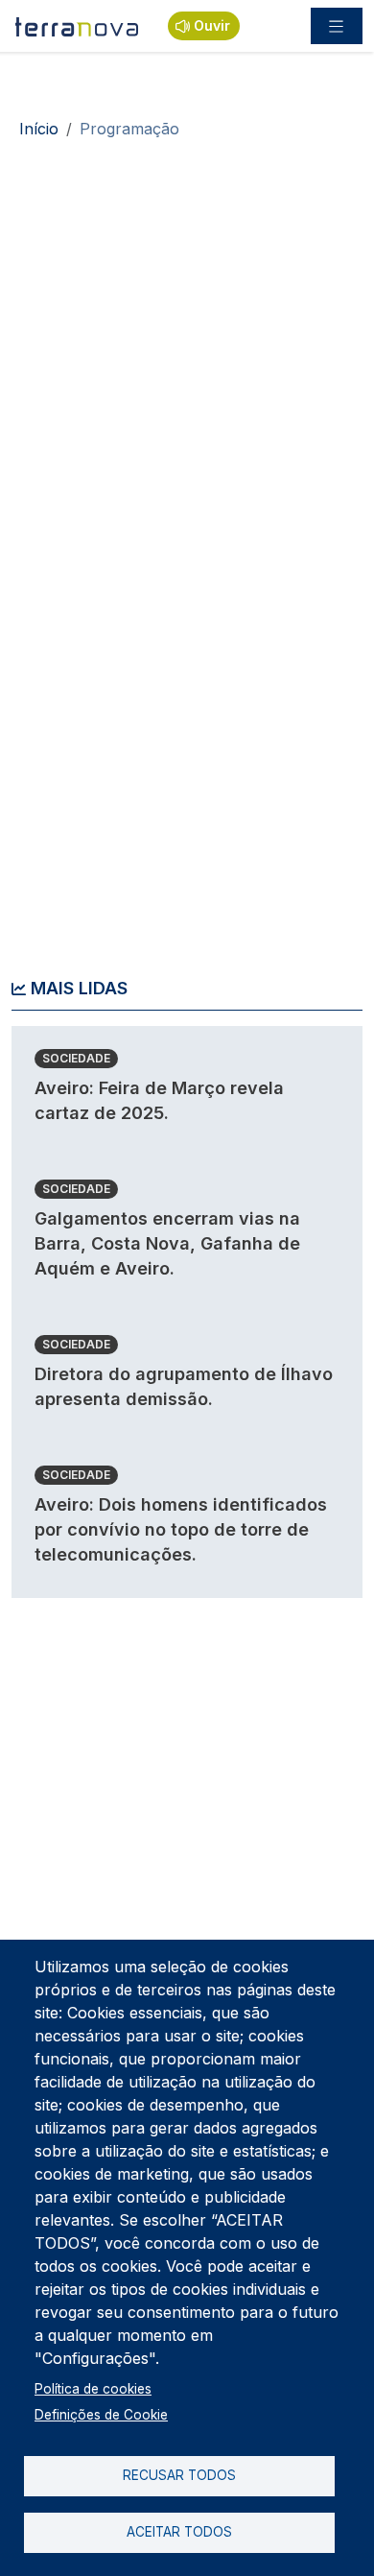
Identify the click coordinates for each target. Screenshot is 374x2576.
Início (39, 129)
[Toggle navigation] (337, 26)
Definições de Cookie (101, 2415)
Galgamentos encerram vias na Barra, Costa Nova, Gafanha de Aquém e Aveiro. (167, 1243)
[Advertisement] (187, 350)
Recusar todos (179, 2475)
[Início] (78, 26)
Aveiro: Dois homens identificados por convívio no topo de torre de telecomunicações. (181, 1529)
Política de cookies (93, 2389)
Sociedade (76, 1058)
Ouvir (212, 25)
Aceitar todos (179, 2532)
